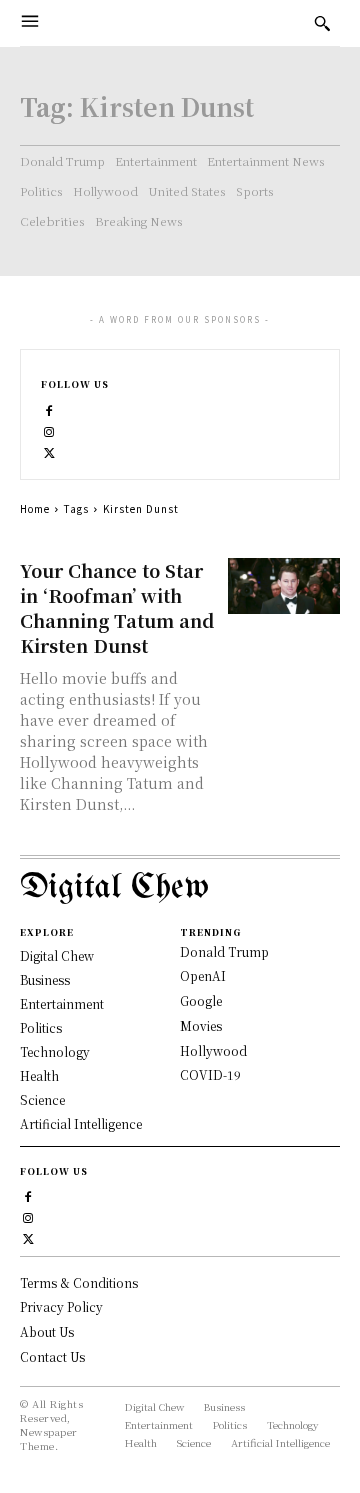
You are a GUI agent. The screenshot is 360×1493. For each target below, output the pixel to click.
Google (201, 1000)
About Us (47, 1331)
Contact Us (52, 1356)
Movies (201, 1025)
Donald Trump (224, 951)
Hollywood (213, 1050)
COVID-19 (210, 1074)
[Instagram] (49, 429)
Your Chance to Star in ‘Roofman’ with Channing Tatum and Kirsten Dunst (117, 607)
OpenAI (203, 975)
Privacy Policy (61, 1306)
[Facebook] (49, 408)
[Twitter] (49, 450)
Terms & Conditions (79, 1282)
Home (35, 508)
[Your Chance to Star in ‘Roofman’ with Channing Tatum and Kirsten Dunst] (284, 586)
